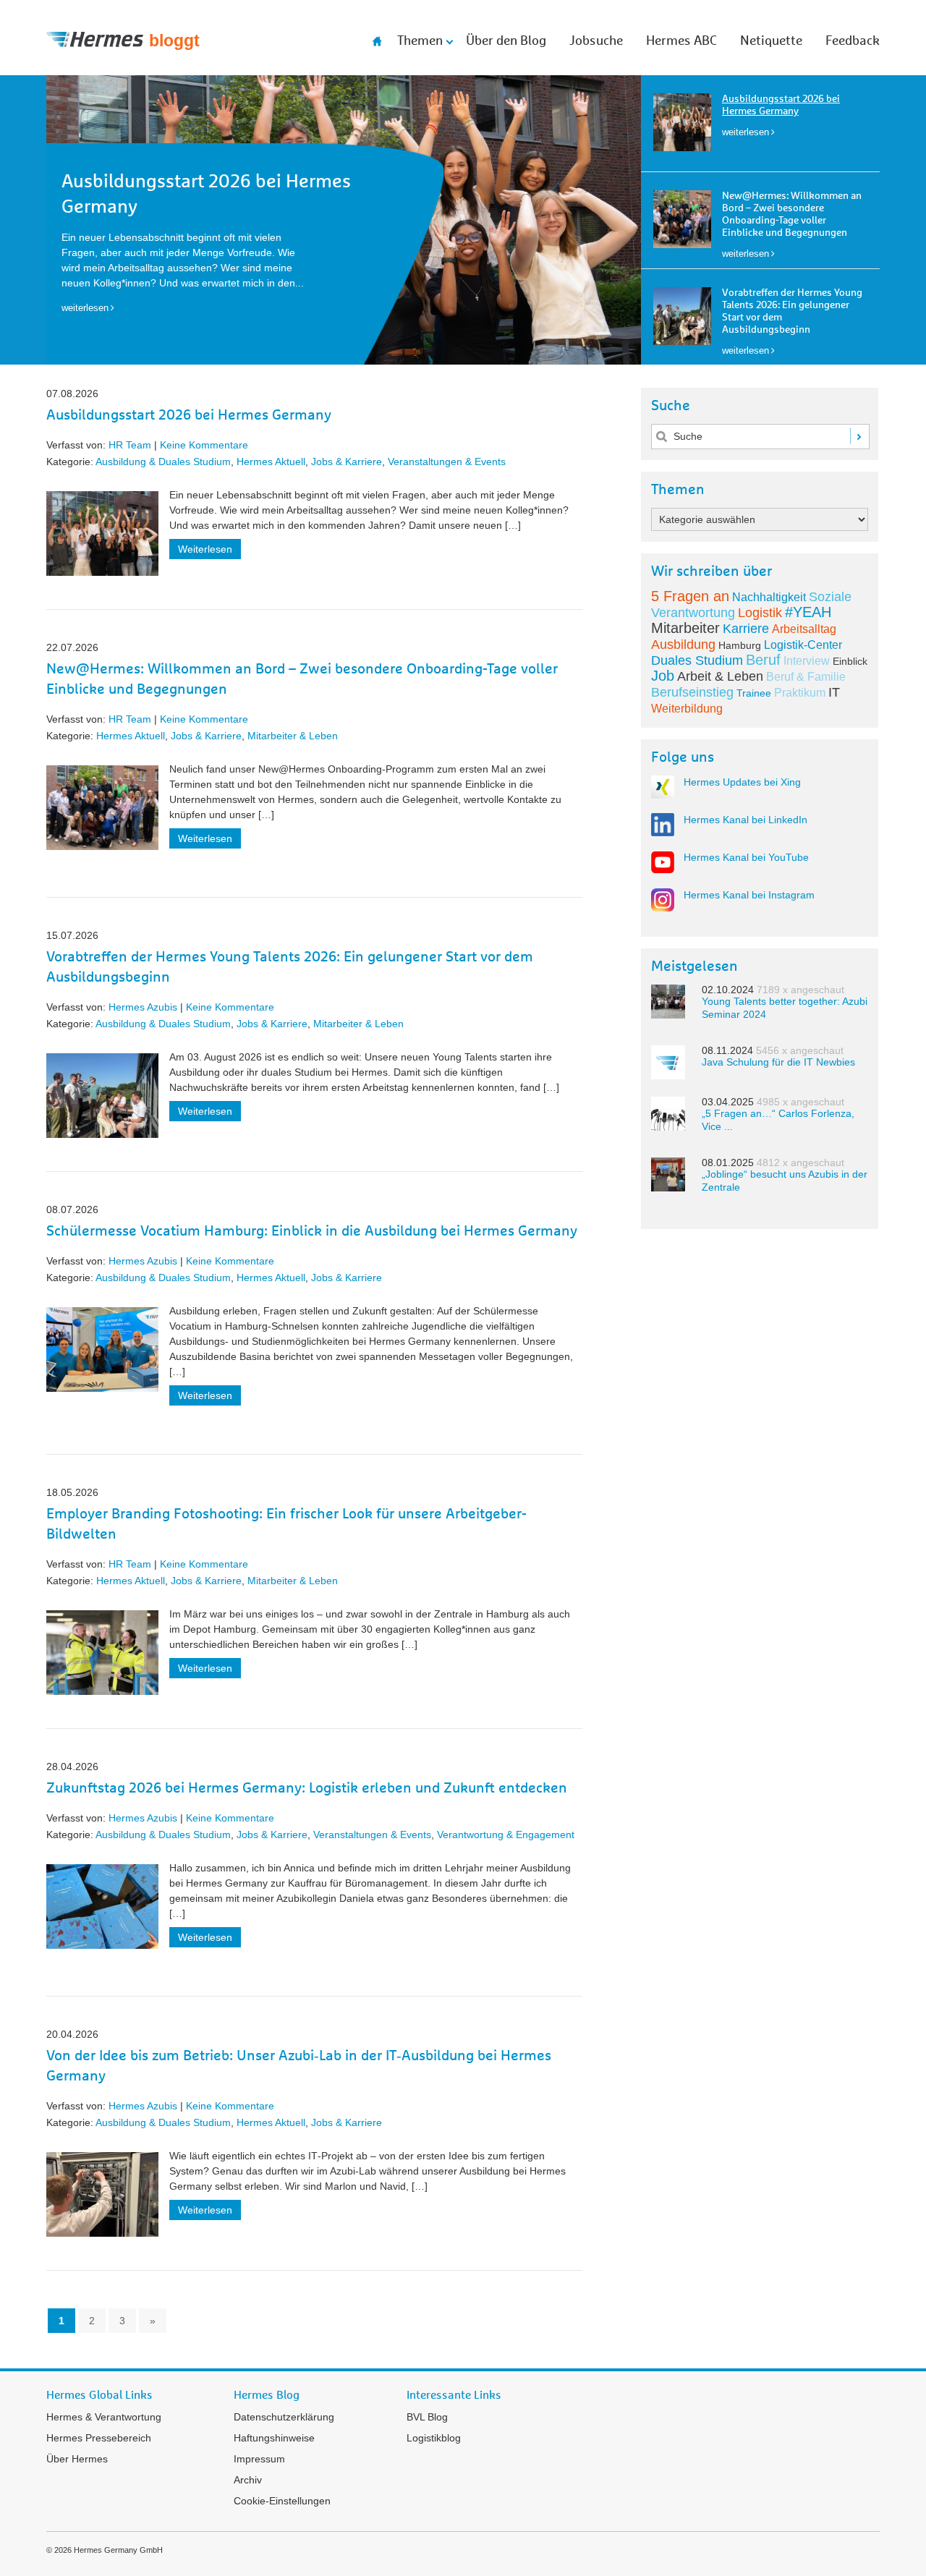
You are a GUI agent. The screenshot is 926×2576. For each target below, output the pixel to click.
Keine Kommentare (204, 445)
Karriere (746, 629)
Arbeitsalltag (804, 629)
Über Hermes (77, 2459)
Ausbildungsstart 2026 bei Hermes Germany (189, 415)
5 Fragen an (690, 596)
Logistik (760, 613)
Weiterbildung (687, 709)
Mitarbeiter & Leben (293, 736)
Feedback (853, 41)
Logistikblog (434, 2438)
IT (834, 692)
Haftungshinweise (274, 2438)
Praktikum (800, 693)
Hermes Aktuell (271, 462)
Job (663, 676)
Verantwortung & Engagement (506, 1835)
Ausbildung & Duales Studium (163, 462)
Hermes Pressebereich (99, 2438)
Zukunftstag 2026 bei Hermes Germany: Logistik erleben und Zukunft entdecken (307, 1788)
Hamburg (740, 645)
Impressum (259, 2459)
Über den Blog (506, 41)
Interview (807, 661)
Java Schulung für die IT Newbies (778, 1062)
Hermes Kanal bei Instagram (749, 895)
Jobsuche (596, 41)
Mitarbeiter (685, 628)
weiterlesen (746, 132)
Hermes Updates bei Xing (742, 782)
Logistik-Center (803, 645)
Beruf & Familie (806, 677)
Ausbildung (683, 645)
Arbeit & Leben (720, 676)
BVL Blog (427, 2417)
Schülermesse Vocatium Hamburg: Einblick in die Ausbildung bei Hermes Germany (312, 1231)
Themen (420, 41)
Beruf (763, 660)
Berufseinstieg (692, 692)
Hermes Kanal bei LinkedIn (746, 820)
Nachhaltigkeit (769, 597)
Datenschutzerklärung (284, 2417)
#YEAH (808, 612)
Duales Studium (697, 660)
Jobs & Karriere (347, 462)
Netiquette (771, 41)
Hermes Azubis (143, 1007)
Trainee (754, 693)
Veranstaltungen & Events (447, 462)
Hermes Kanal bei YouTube (746, 857)
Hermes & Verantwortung (104, 2417)
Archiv (248, 2480)
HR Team (130, 445)
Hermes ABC (681, 41)
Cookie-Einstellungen (282, 2501)
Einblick (850, 661)
